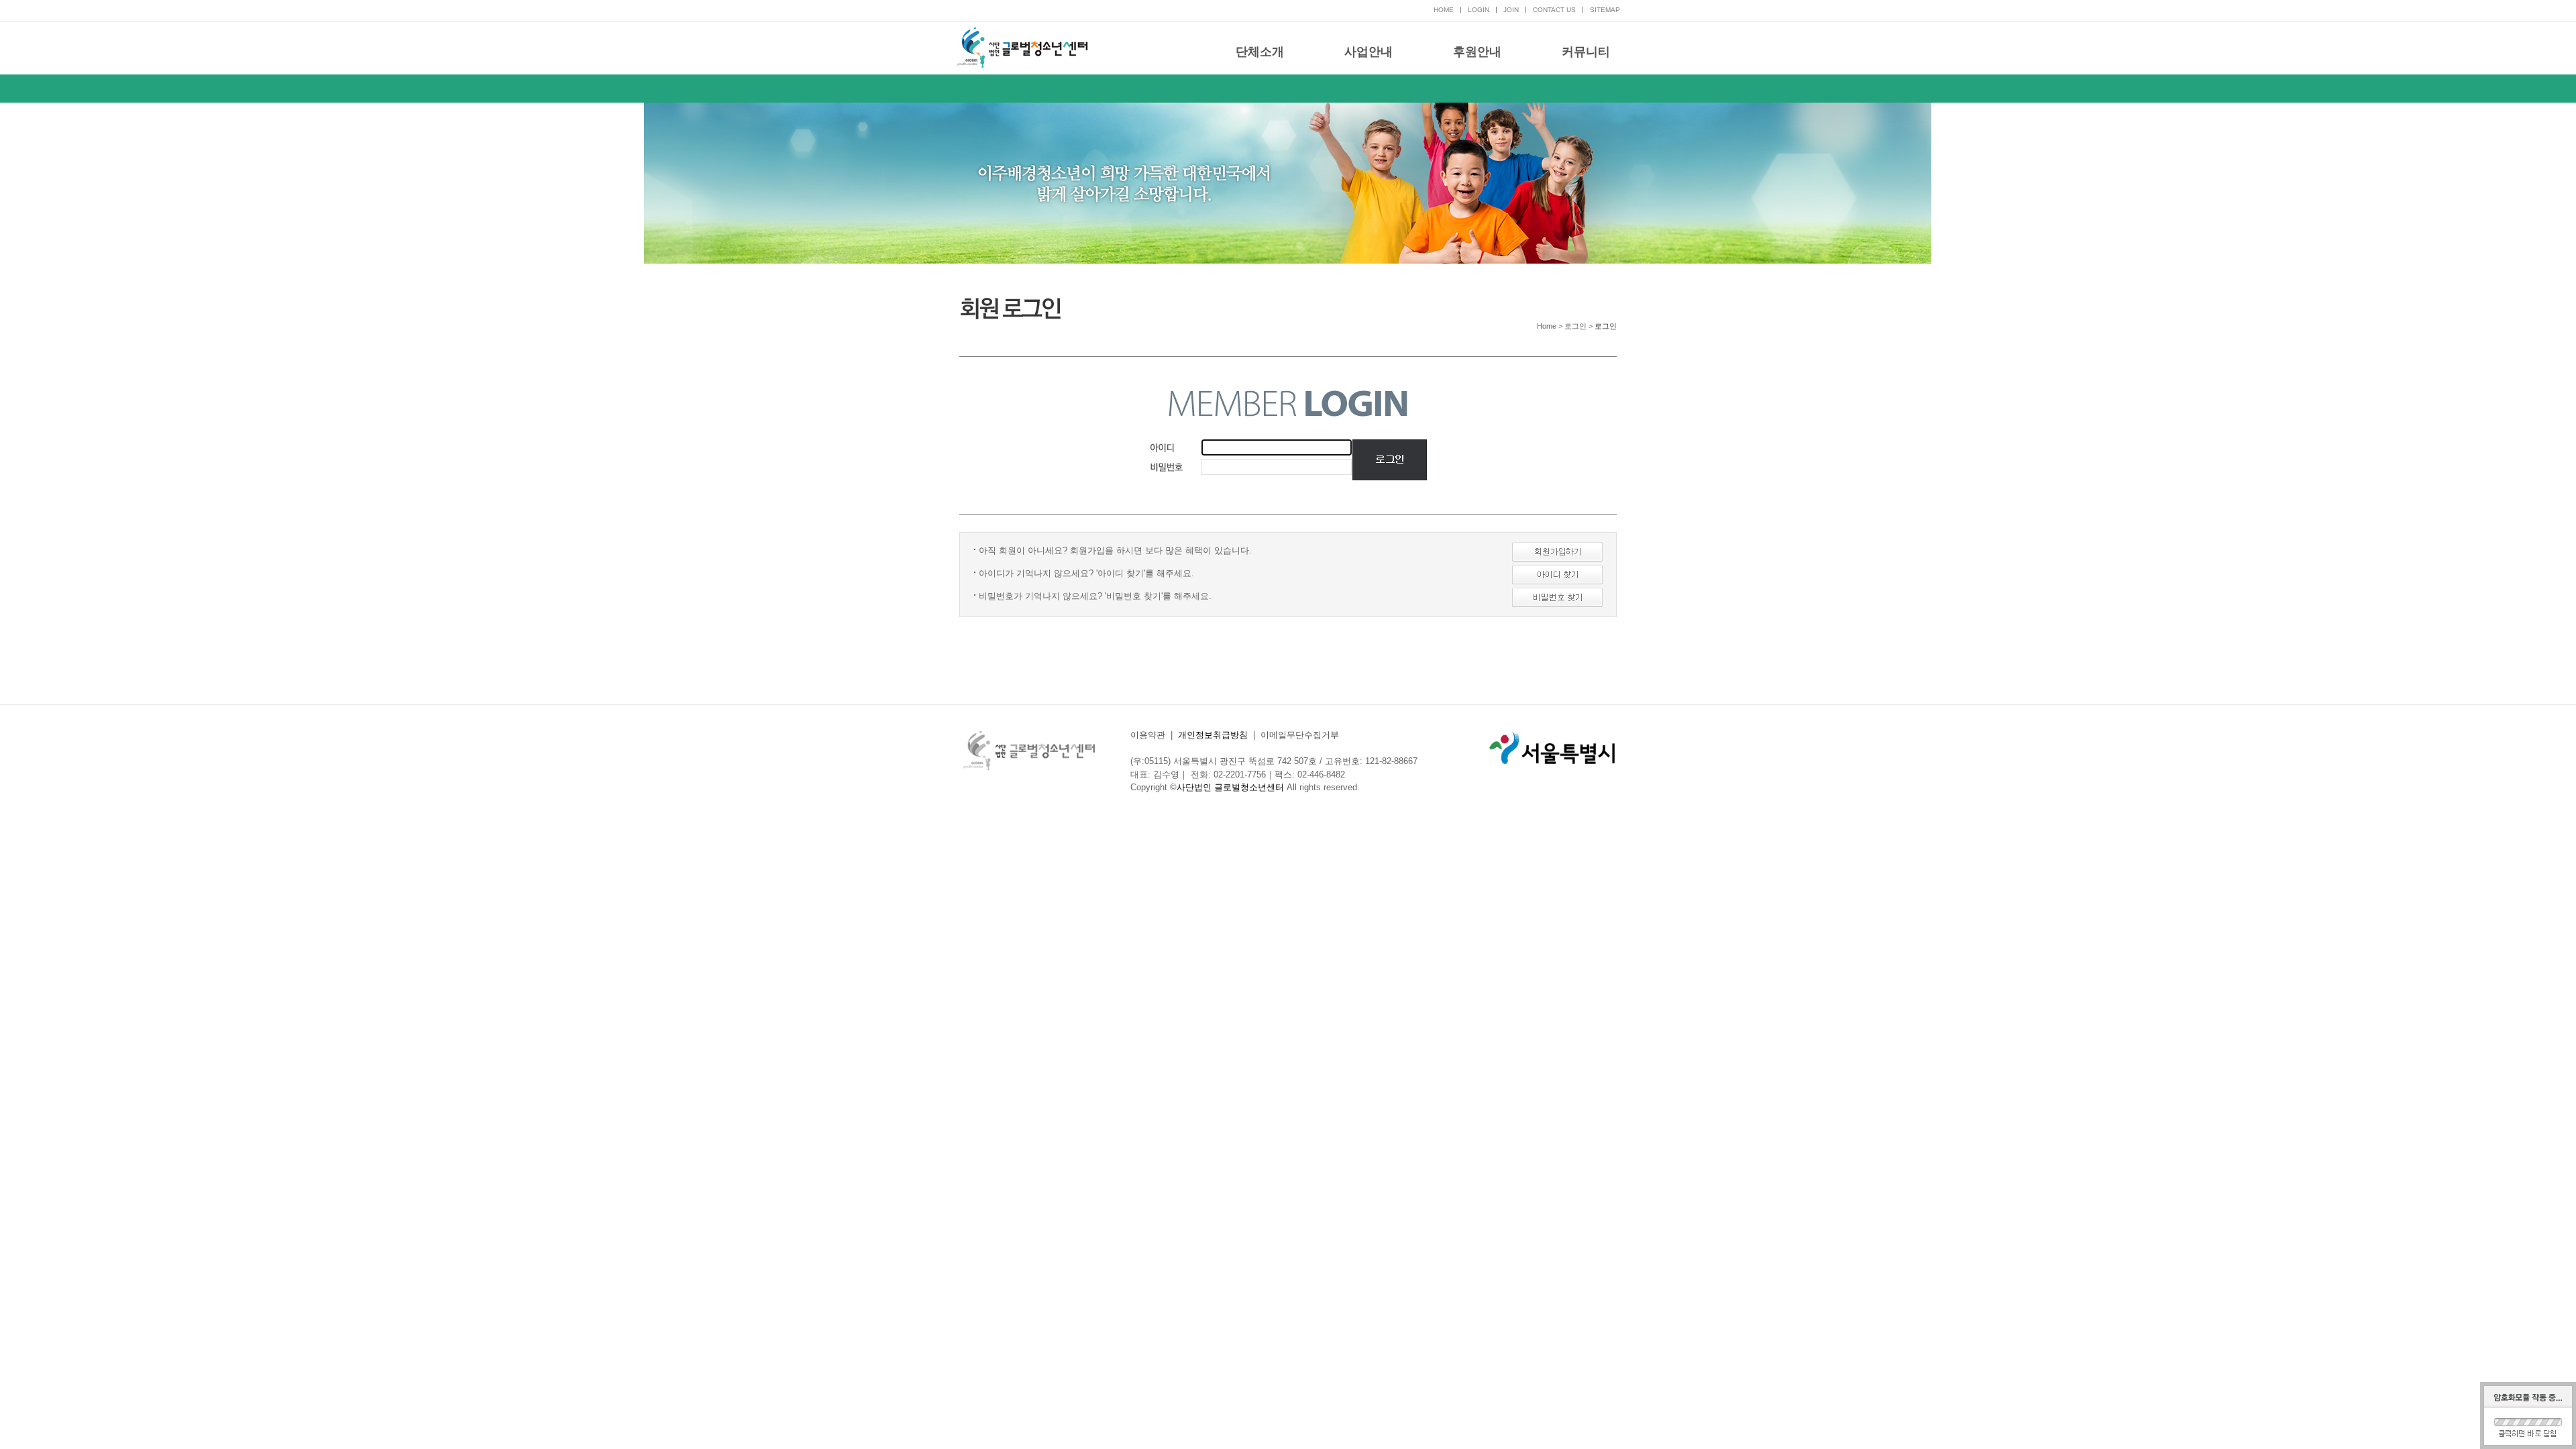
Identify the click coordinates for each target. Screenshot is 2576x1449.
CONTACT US (1554, 10)
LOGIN (1479, 10)
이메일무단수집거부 (1300, 735)
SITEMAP (1605, 10)
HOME (1444, 10)
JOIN (1511, 10)
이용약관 (1148, 735)
